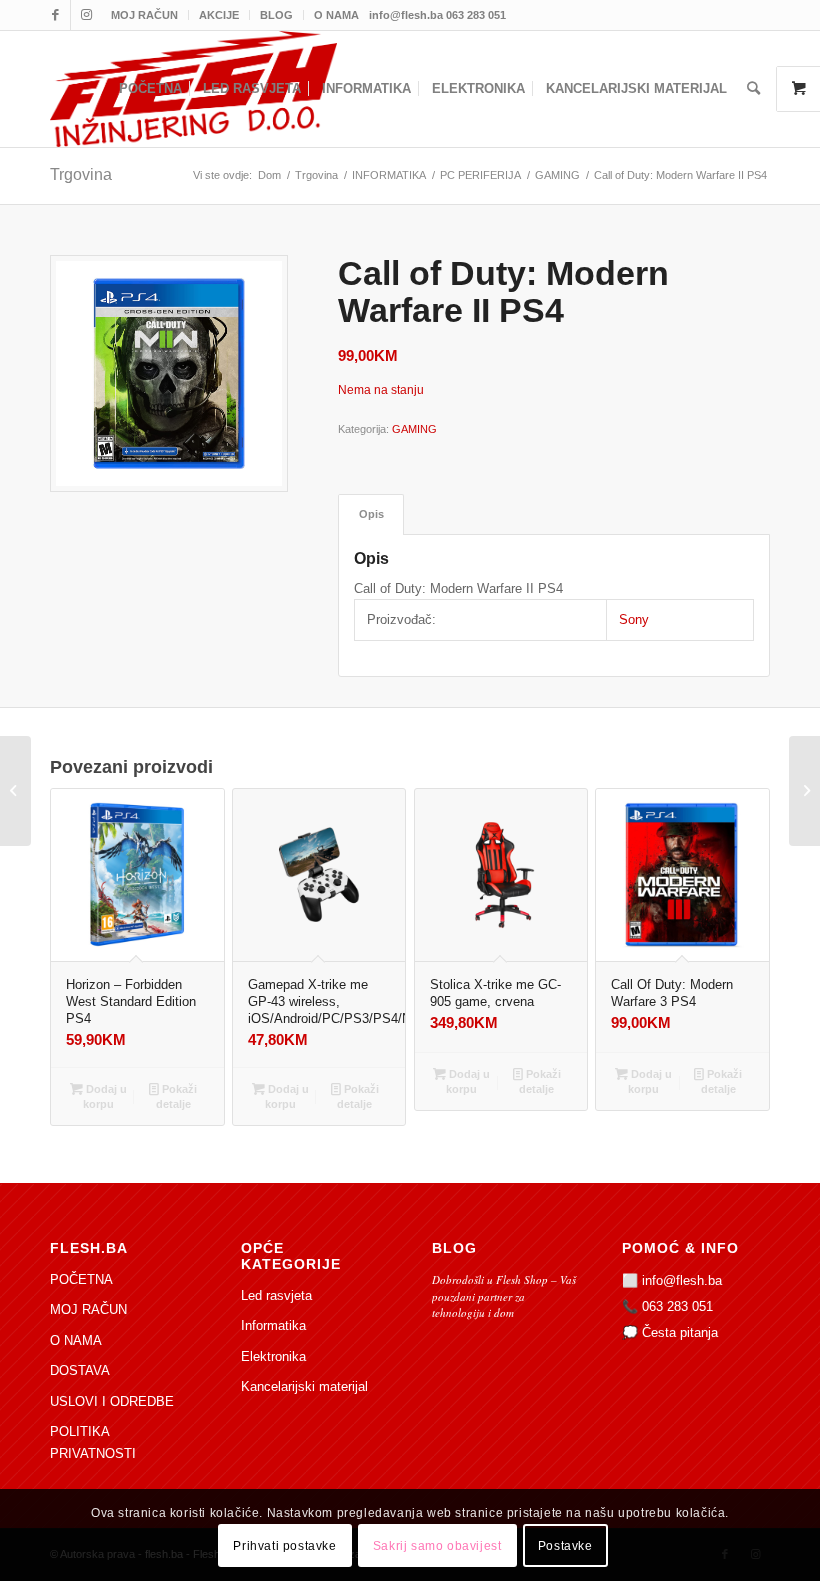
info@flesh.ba (682, 1280)
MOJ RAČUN (144, 15)
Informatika (273, 1325)
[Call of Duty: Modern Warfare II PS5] (804, 791)
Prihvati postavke (284, 1546)
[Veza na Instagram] (86, 15)
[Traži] (753, 89)
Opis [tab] (371, 514)
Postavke (565, 1546)
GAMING (414, 429)
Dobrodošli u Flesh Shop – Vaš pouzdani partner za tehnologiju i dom (504, 1296)
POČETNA (81, 1279)
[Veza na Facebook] (55, 15)
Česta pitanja (680, 1332)
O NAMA (336, 15)
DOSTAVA (80, 1370)
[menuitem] (145, 15)
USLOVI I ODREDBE (112, 1401)
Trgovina (81, 174)
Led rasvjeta (276, 1295)
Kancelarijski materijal (304, 1386)
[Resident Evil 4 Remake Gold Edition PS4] (15, 791)
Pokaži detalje (177, 1096)
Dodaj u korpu (105, 1096)
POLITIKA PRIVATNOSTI (93, 1442)
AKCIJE (219, 15)
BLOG (276, 15)
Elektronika (273, 1356)
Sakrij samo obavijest (437, 1546)
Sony (634, 619)
